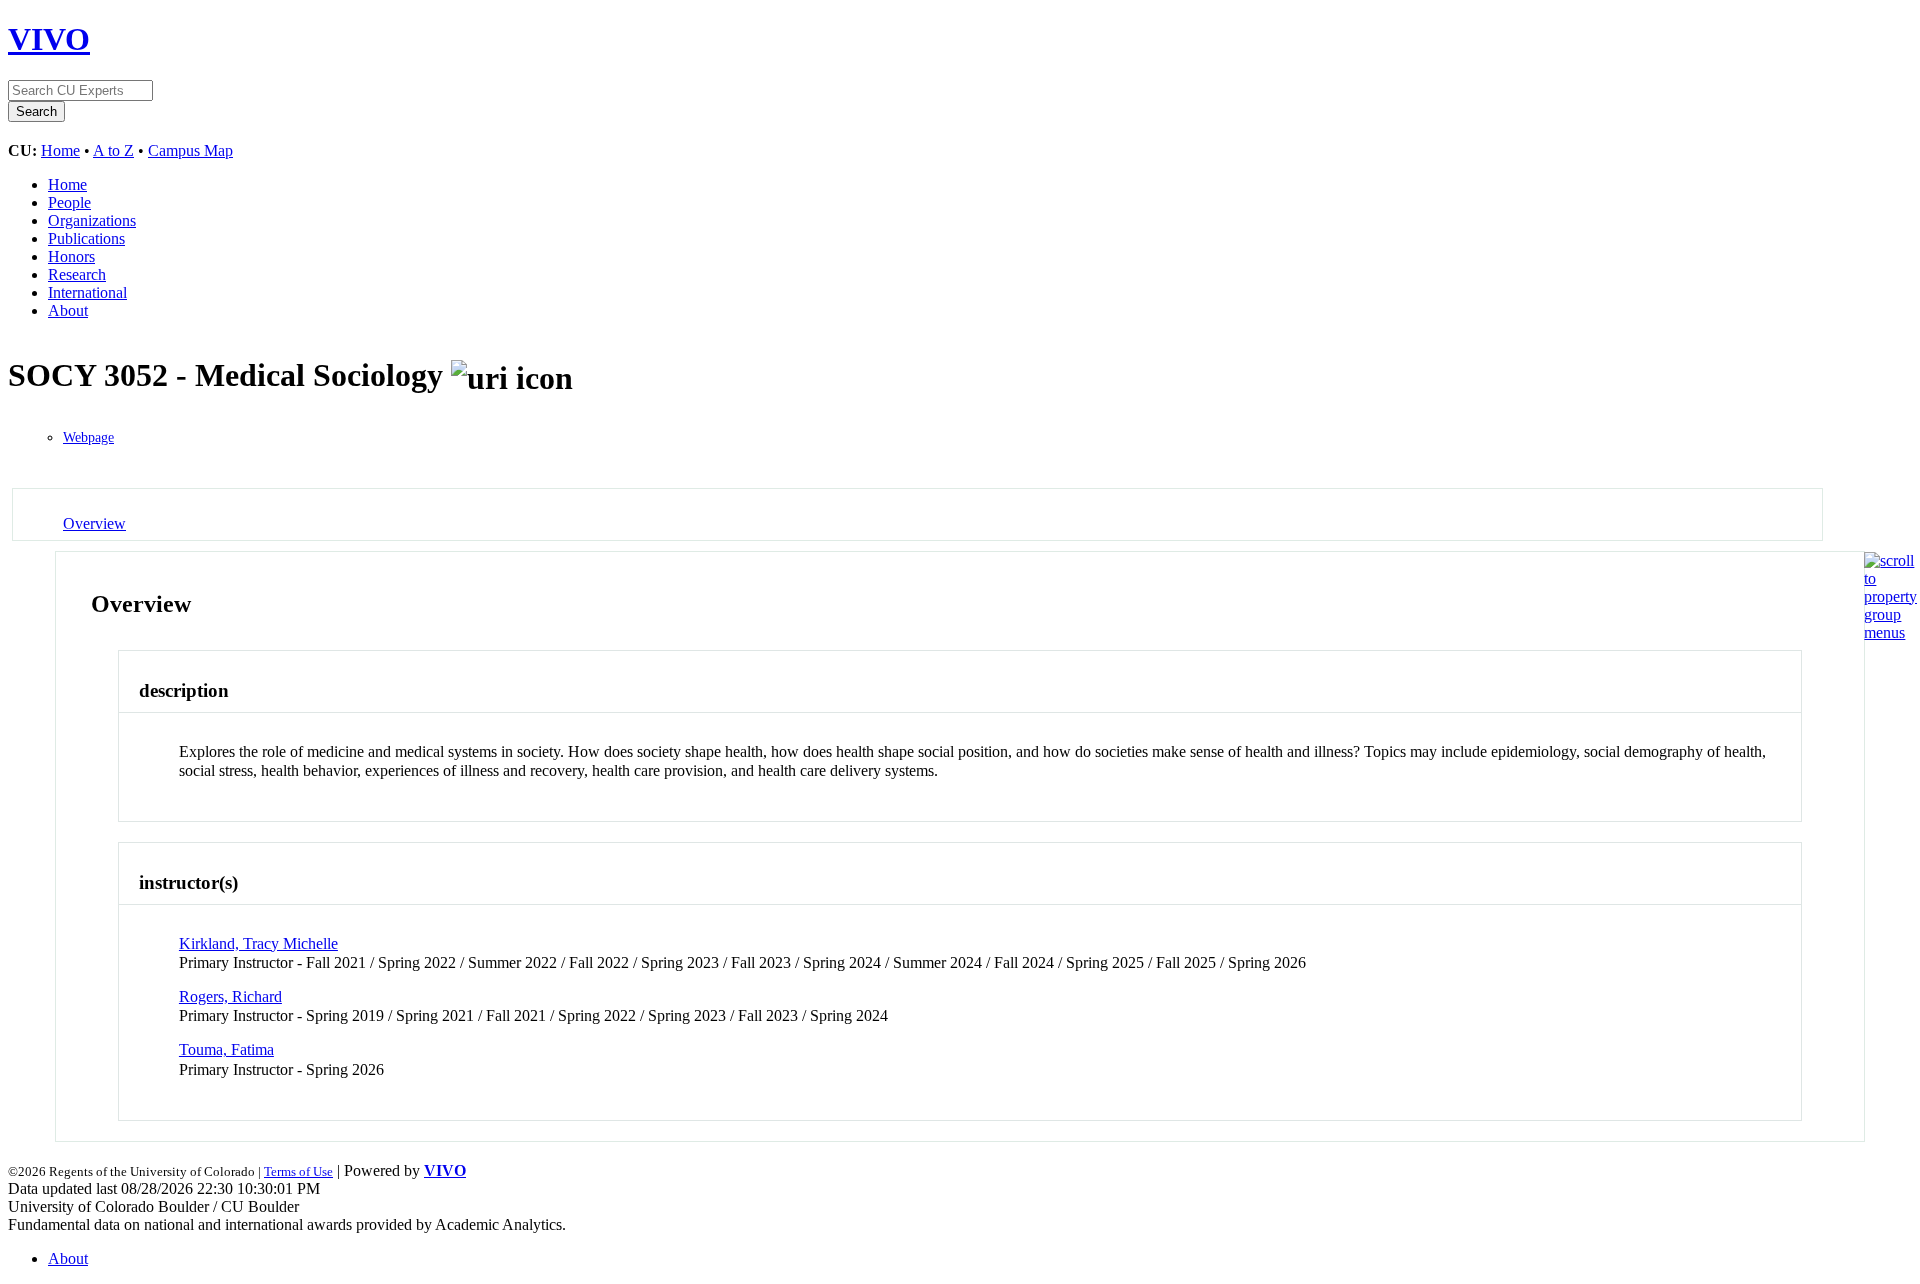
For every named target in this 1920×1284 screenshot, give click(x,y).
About (68, 310)
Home (60, 150)
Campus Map (190, 150)
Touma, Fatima (226, 1049)
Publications (86, 238)
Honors (71, 256)
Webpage (88, 437)
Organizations (92, 220)
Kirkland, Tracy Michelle (258, 943)
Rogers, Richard (230, 996)
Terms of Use (298, 1171)
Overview (94, 523)
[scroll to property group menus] (1890, 632)
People (69, 202)
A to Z (113, 150)
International (87, 292)
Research (77, 274)
